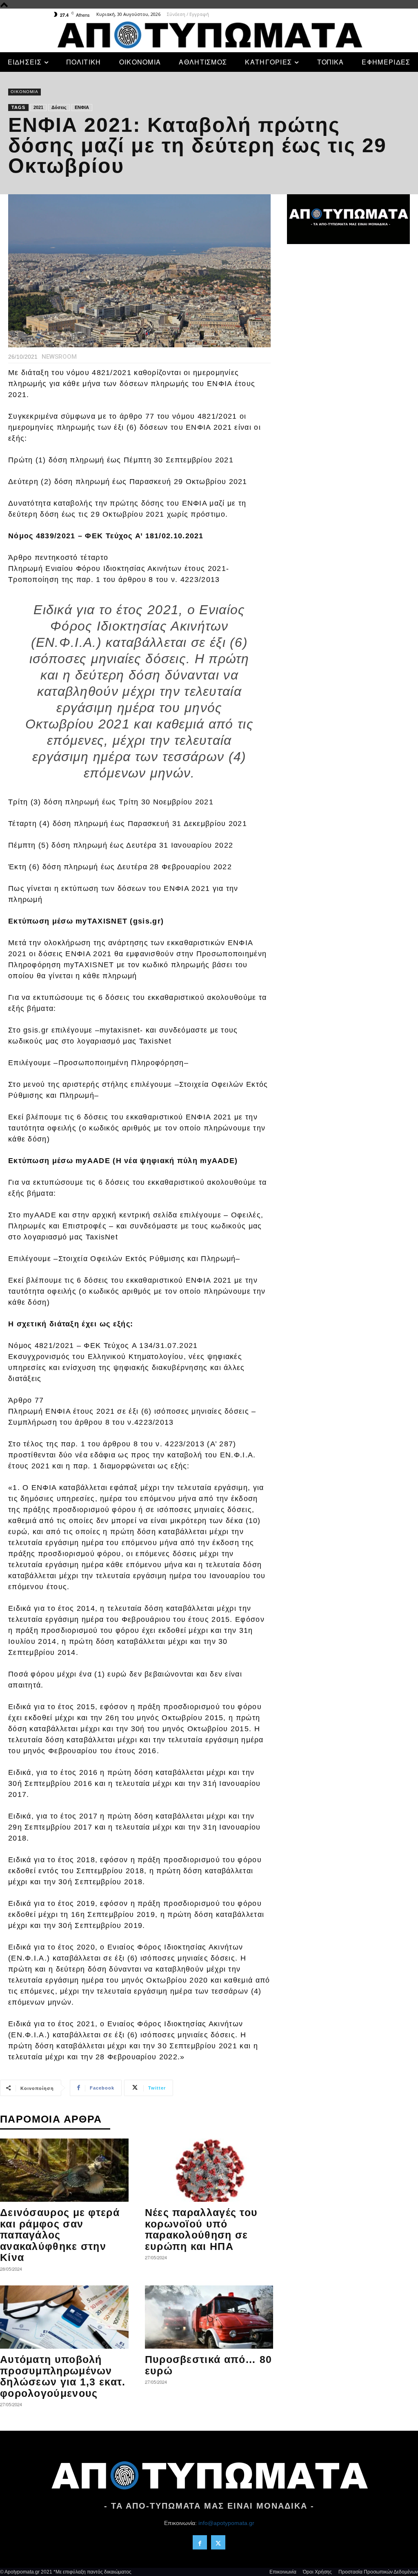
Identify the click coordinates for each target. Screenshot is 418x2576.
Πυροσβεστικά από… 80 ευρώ (209, 2365)
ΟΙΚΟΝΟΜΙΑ (24, 92)
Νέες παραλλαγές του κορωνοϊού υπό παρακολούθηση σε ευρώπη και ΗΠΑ (201, 2229)
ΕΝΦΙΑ (82, 107)
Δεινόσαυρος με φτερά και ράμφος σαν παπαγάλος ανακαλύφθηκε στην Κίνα (60, 2235)
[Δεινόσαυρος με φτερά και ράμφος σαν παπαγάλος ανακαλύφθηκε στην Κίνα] (64, 2170)
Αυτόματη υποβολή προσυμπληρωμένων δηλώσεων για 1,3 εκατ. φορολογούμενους (63, 2376)
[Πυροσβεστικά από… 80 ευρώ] (209, 2317)
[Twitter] (218, 2542)
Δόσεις (59, 107)
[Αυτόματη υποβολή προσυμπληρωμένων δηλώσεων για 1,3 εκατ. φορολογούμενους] (64, 2317)
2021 (38, 107)
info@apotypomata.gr (226, 2523)
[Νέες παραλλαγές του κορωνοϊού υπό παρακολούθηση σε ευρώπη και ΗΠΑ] (209, 2170)
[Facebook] (200, 2542)
